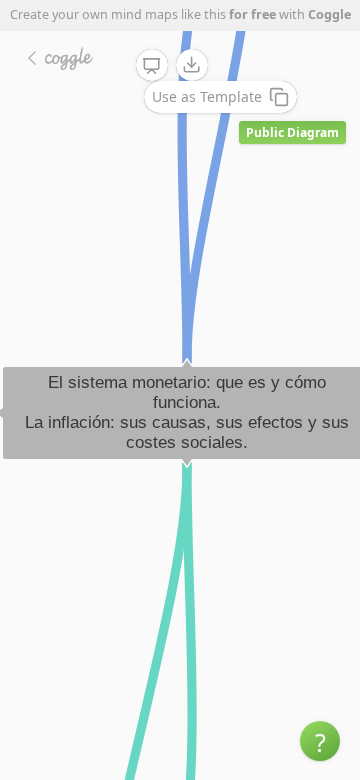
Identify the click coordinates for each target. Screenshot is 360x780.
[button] (320, 741)
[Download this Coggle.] (192, 65)
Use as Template (207, 96)
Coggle (329, 14)
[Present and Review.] (152, 66)
